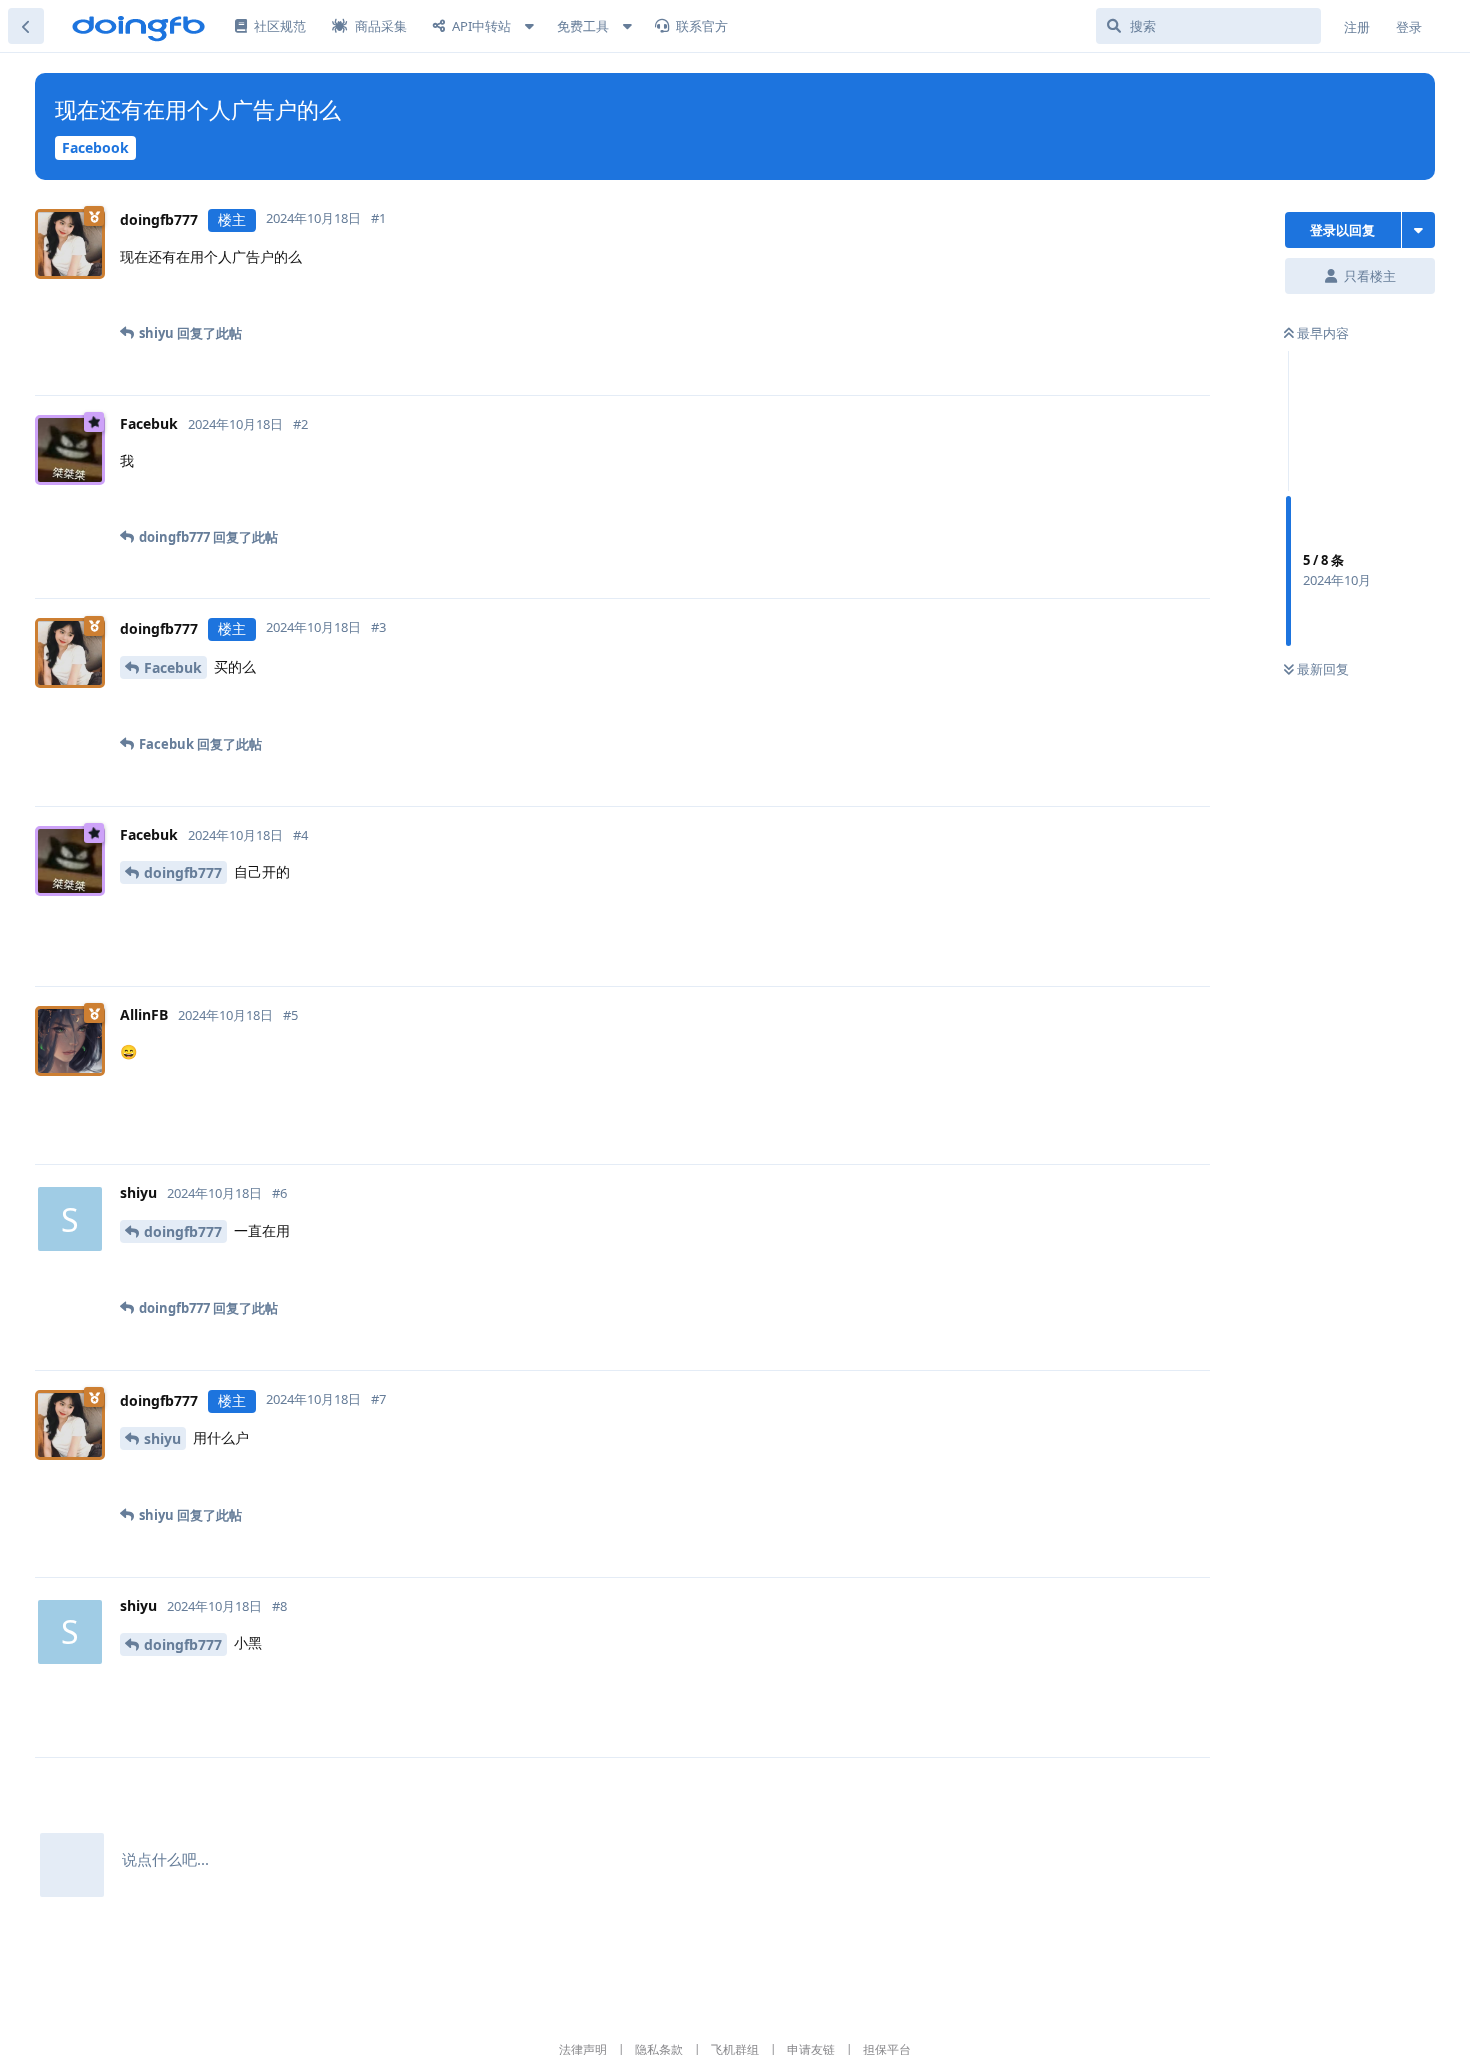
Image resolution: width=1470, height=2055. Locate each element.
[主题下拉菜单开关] (1418, 230)
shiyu (162, 1438)
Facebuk (173, 667)
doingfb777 (183, 872)
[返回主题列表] (26, 26)
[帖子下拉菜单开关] (686, 301)
